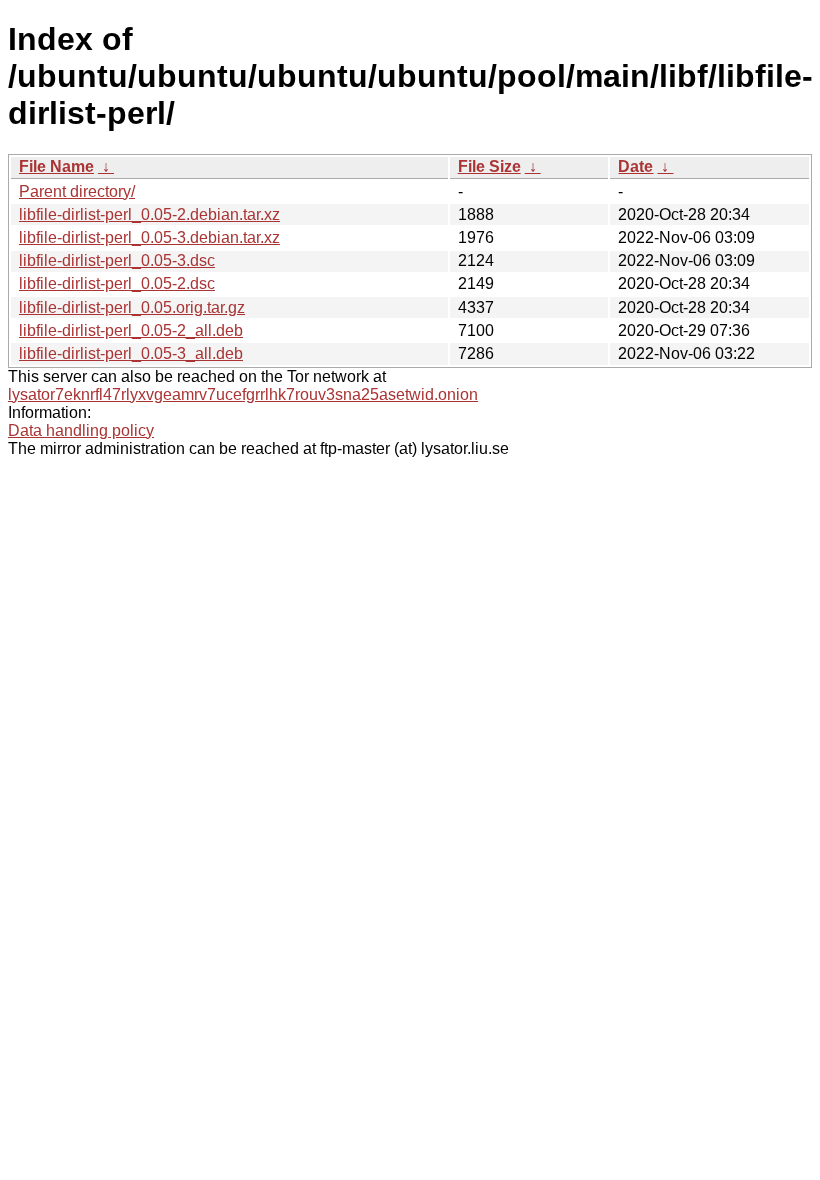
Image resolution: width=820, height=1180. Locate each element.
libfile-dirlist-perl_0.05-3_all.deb (131, 353)
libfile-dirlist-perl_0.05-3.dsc (117, 260)
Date (635, 166)
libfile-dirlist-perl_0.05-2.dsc (117, 283)
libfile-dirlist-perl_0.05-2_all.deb (131, 330)
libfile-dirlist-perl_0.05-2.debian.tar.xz (149, 214)
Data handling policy (81, 430)
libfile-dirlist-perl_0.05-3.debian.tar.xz (149, 237)
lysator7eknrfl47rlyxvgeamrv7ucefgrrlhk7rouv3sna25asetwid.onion (243, 394)
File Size (489, 166)
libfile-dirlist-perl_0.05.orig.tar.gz (132, 307)
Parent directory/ (77, 191)
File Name (56, 166)
